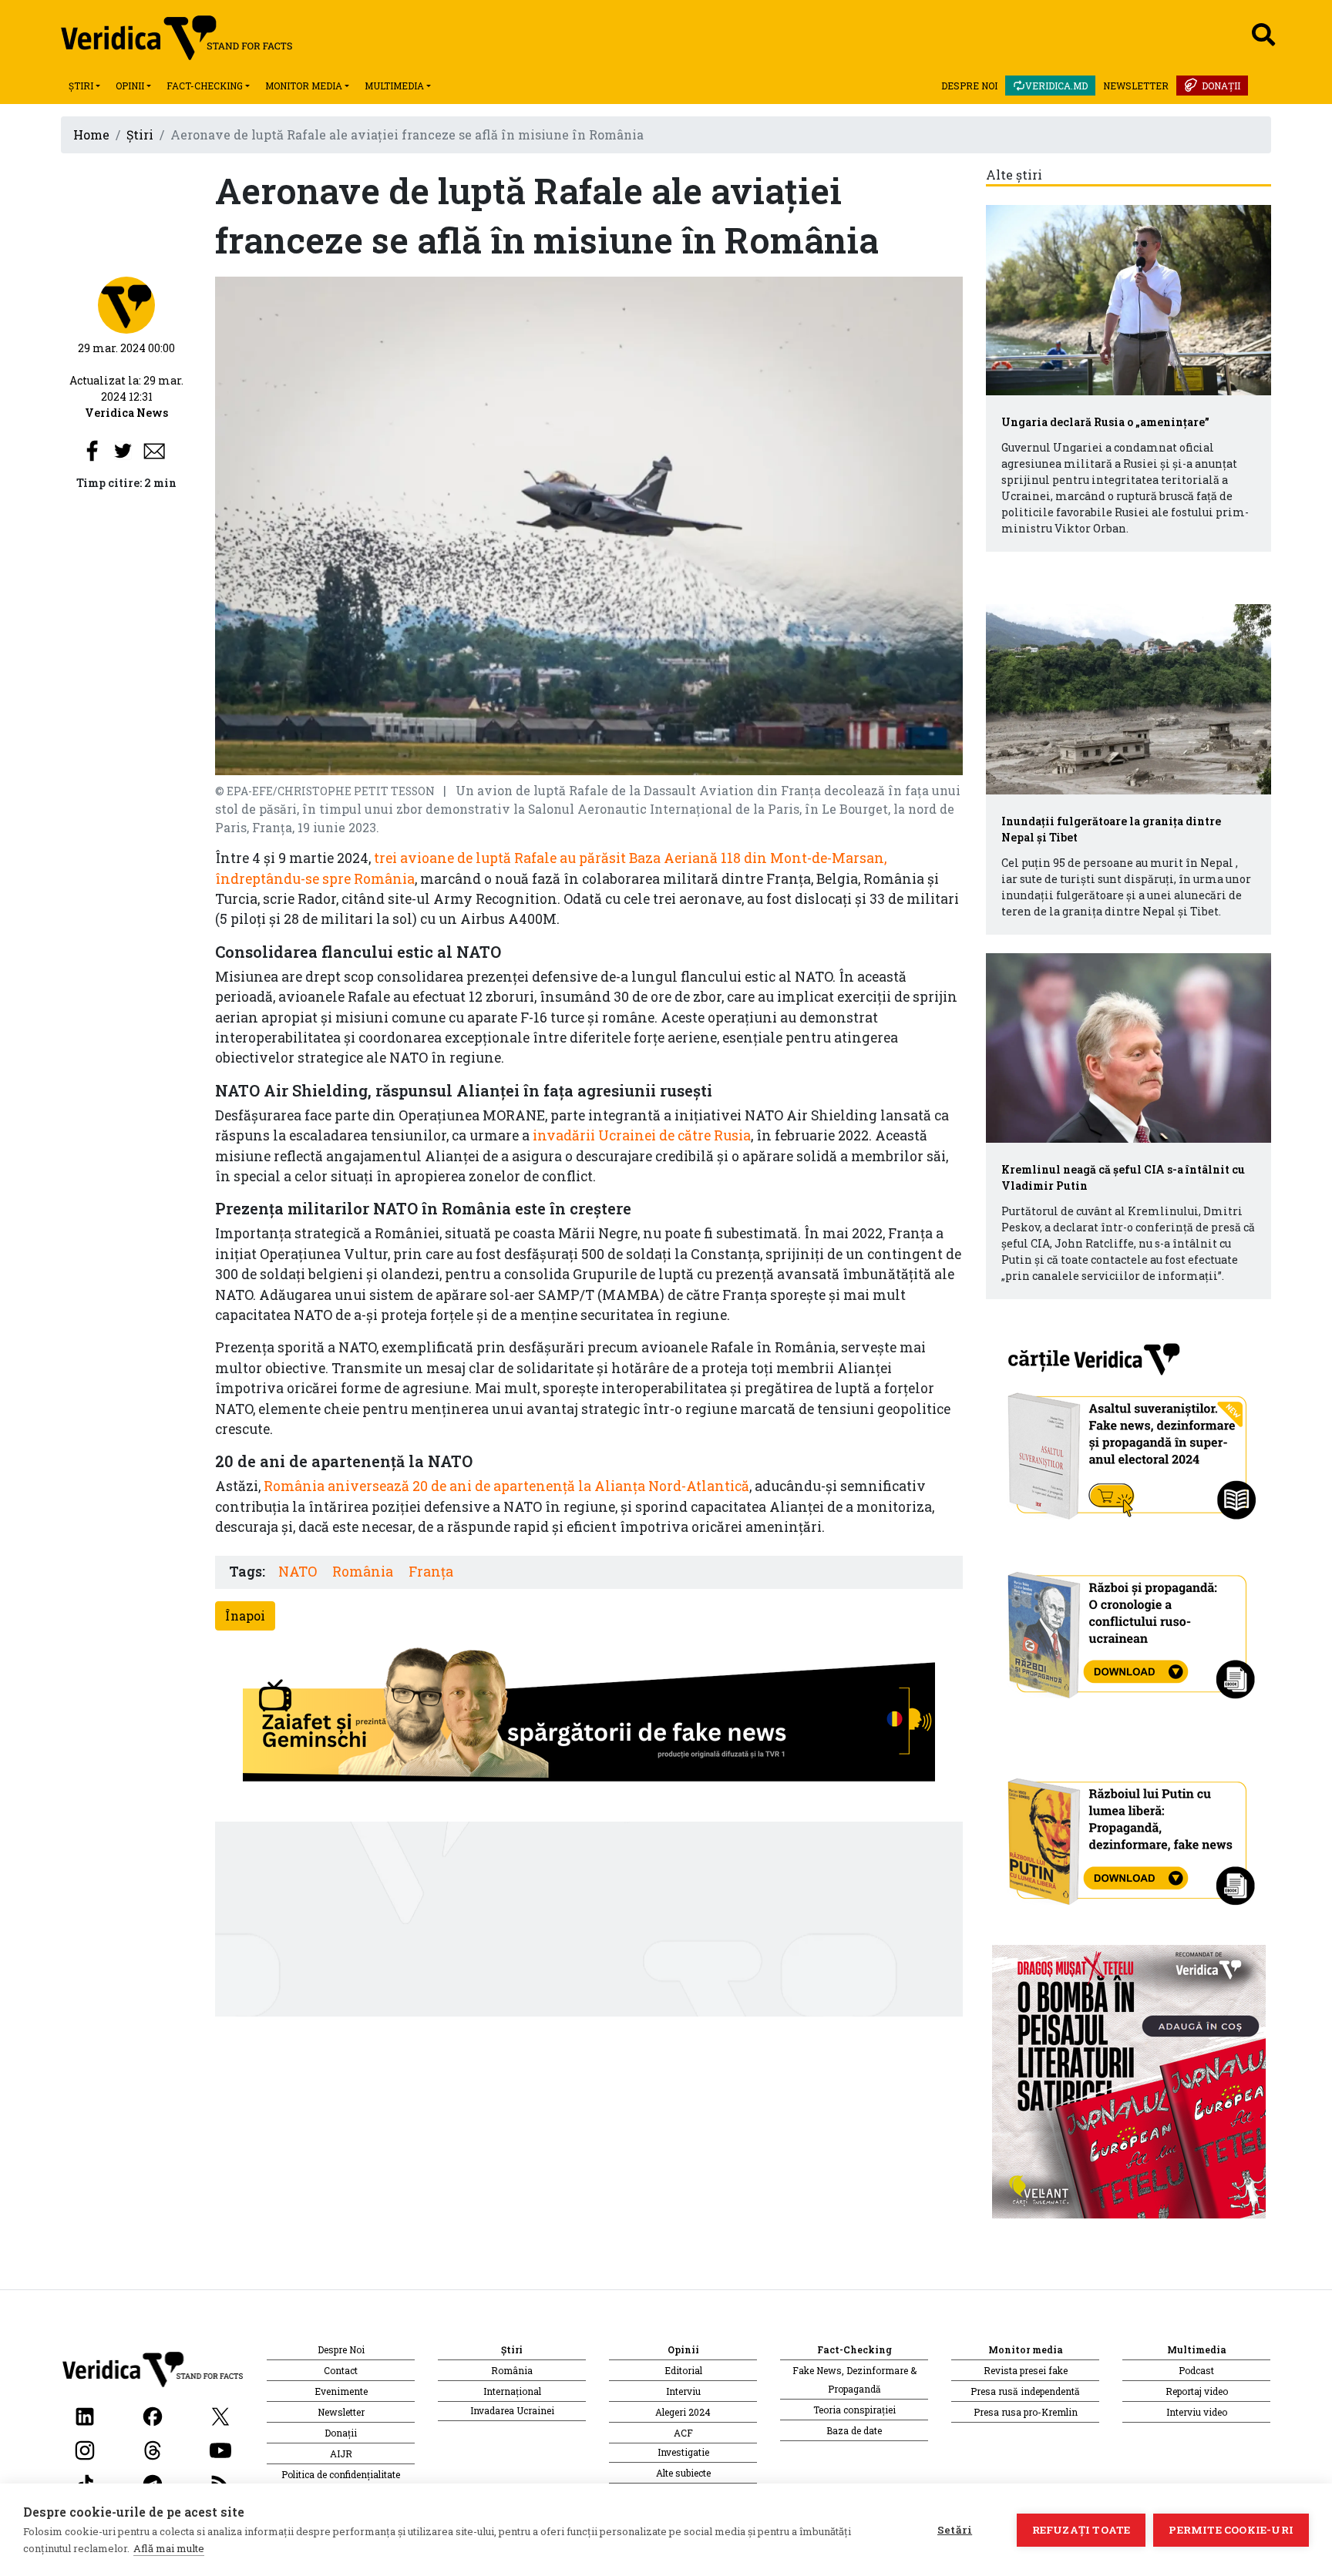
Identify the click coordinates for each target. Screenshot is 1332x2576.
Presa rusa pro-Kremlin (1026, 2412)
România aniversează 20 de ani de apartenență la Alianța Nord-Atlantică (506, 1486)
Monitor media (304, 86)
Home (91, 134)
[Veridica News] (126, 304)
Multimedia (394, 86)
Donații (1221, 86)
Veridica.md (1056, 86)
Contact (341, 2370)
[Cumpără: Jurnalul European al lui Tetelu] (1129, 2080)
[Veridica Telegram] (153, 2482)
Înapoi (245, 1615)
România (363, 1572)
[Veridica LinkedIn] (85, 2415)
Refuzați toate (1081, 2530)
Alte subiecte (683, 2473)
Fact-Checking (205, 86)
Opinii (130, 86)
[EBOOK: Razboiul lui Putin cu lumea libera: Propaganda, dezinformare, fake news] (1129, 1835)
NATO (298, 1572)
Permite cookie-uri (1231, 2530)
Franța (431, 1572)
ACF (683, 2433)
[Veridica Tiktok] (85, 2482)
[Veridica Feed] (220, 2482)
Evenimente (341, 2391)
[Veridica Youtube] (220, 2448)
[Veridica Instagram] (85, 2448)
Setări (955, 2530)
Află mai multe (169, 2548)
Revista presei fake (1026, 2370)
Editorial (683, 2370)
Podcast (1196, 2370)
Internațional (512, 2391)
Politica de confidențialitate (341, 2474)
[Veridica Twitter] (220, 2415)
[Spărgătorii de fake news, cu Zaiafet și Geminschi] (589, 1719)
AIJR (341, 2453)
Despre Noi (969, 86)
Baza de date (854, 2430)
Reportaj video (1197, 2391)
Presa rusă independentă (1025, 2391)
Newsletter (1136, 86)
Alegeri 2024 (683, 2412)
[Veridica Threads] (153, 2448)
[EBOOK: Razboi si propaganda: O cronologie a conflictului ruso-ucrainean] (1129, 1630)
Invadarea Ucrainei (512, 2410)
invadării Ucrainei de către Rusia (642, 1135)
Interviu (683, 2391)
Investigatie (683, 2452)
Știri (81, 86)
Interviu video (1197, 2412)
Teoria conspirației (854, 2410)
